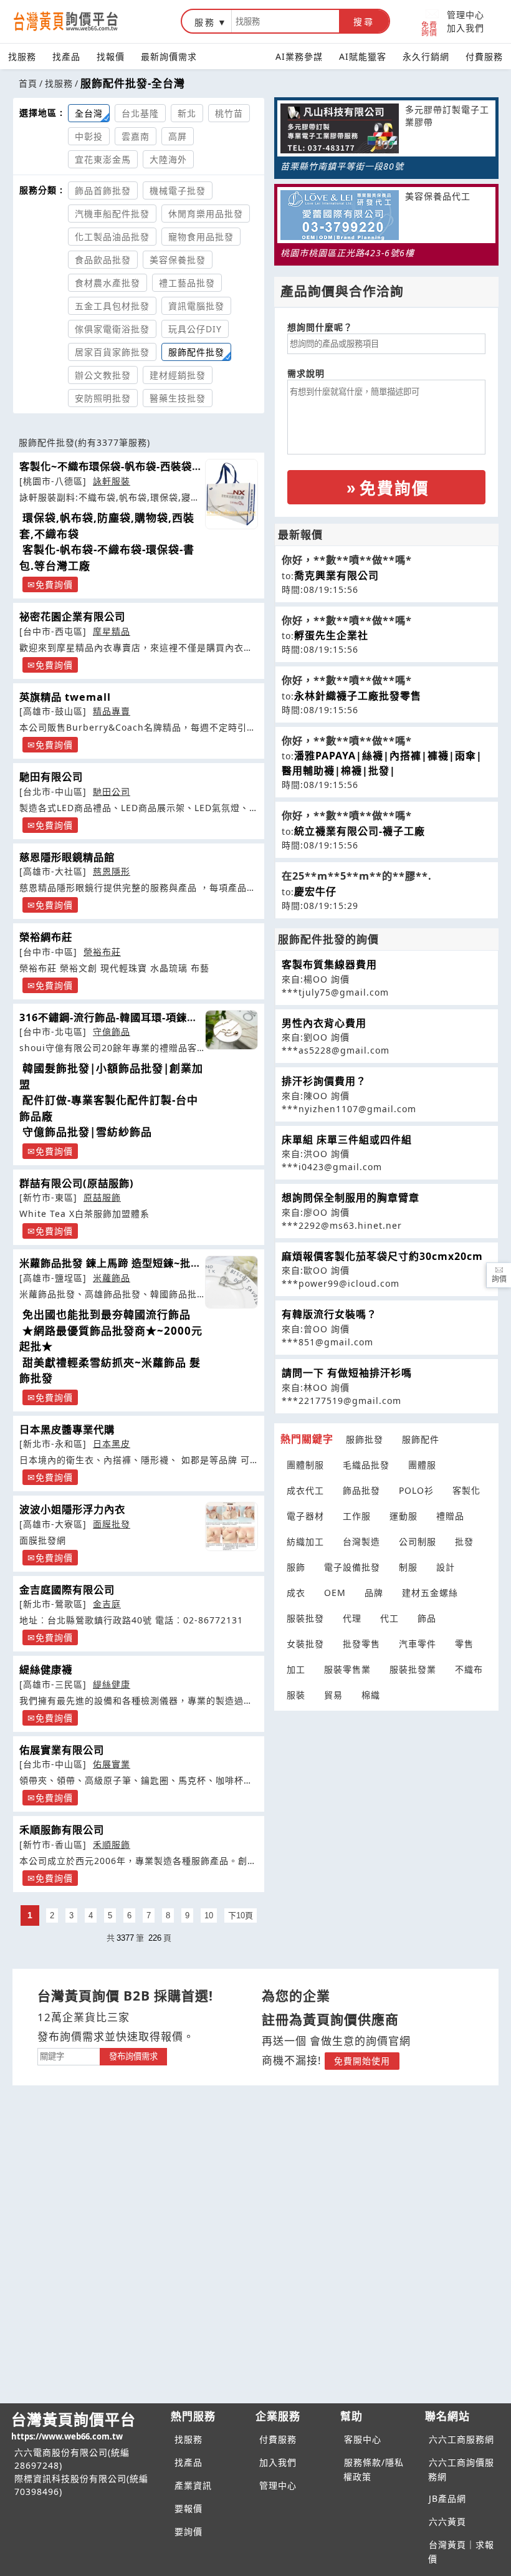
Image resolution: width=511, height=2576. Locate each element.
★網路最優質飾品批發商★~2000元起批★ (111, 1339)
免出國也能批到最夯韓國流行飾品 (107, 1314)
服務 (205, 22)
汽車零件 (418, 1644)
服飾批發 (365, 1439)
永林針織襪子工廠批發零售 (358, 696)
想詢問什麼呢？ (320, 327)
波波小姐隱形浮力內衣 (72, 1509)
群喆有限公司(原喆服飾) (77, 1183)
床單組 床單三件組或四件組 (347, 1140)
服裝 (296, 1695)
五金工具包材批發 (112, 306)
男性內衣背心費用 (324, 1023)
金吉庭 (107, 1604)
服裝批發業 (413, 1669)
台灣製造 (361, 1541)
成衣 (296, 1593)
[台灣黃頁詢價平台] (78, 21)
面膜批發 (112, 1524)
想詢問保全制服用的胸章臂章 (351, 1198)
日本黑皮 (112, 1444)
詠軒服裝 (112, 481)
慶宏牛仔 (315, 892)
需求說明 (306, 373)
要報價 (189, 2508)
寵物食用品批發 (201, 237)
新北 (187, 113)
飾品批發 (361, 1490)
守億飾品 (112, 1031)
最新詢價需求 (169, 56)
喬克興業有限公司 (337, 575)
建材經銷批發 (178, 375)
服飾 (296, 1567)
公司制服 (418, 1541)
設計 (446, 1567)
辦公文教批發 (103, 375)
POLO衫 (416, 1490)
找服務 (22, 56)
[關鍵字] (69, 2055)
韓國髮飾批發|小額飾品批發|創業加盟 (111, 1076)
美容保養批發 (178, 260)
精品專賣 (112, 711)
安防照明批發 (103, 398)
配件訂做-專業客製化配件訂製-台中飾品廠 (109, 1108)
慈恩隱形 (112, 871)
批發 (464, 1541)
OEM (335, 1593)
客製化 (466, 1490)
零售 (464, 1644)
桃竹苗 (229, 113)
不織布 (469, 1669)
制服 (408, 1567)
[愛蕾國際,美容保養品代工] (340, 217)
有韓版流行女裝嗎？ (329, 1314)
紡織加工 (305, 1541)
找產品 (66, 56)
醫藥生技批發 (178, 398)
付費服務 (484, 56)
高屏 (178, 136)
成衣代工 (305, 1490)
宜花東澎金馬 (103, 159)
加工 (296, 1669)
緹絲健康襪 (46, 1670)
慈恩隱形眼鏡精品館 (67, 857)
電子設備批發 (352, 1567)
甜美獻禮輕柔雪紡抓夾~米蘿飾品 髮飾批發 (110, 1371)
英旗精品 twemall (65, 697)
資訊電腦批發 (196, 306)
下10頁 (241, 1915)
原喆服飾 (102, 1197)
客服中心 (363, 2439)
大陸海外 (168, 159)
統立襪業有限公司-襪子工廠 (360, 831)
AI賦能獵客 (363, 56)
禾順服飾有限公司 (62, 1830)
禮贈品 (450, 1516)
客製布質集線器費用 (329, 964)
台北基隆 (140, 113)
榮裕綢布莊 (46, 937)
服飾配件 (421, 1439)
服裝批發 (305, 1618)
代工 (389, 1618)
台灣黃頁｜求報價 (461, 2552)
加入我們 (466, 28)
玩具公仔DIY (195, 329)
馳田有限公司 (51, 777)
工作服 (357, 1516)
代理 (352, 1618)
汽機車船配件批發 (112, 214)
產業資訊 (193, 2485)
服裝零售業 (347, 1669)
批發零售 (361, 1644)
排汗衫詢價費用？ (324, 1081)
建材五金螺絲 (430, 1593)
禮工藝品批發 (187, 283)
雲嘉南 (136, 136)
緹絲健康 (112, 1684)
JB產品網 (447, 2498)
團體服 (422, 1465)
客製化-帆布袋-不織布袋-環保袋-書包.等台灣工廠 (107, 558)
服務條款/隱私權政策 (374, 2469)
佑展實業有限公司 (62, 1750)
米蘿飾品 (112, 1278)
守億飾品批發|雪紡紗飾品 (87, 1132)
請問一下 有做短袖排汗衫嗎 (347, 1373)
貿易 (333, 1695)
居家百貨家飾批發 (112, 352)
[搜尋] (285, 21)
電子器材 (305, 1516)
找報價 (111, 56)
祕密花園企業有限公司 (72, 617)
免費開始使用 (362, 2061)
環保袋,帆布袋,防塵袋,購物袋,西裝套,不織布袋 (107, 526)
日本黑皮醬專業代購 (67, 1430)
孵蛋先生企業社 (331, 635)
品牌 (374, 1593)
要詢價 (189, 2531)
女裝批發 (305, 1644)
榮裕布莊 (102, 952)
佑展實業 (112, 1764)
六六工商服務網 (461, 2439)
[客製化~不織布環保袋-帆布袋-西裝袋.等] (232, 494)
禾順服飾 (112, 1844)
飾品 (427, 1618)
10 (209, 1915)
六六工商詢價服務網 (461, 2469)
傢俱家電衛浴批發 (112, 329)
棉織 (371, 1695)
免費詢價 (429, 28)
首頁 (28, 83)
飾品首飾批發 (103, 190)
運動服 (404, 1516)
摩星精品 (112, 631)
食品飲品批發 (103, 260)
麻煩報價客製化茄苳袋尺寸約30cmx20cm (382, 1256)
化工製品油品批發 (112, 237)
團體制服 (305, 1465)
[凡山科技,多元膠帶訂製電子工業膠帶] (340, 130)
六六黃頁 (447, 2521)
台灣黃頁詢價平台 (74, 2425)
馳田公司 (112, 791)
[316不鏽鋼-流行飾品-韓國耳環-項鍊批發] (232, 1030)
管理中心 (466, 15)
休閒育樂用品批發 (206, 214)
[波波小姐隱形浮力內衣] (232, 1526)
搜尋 (364, 22)
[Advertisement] (386, 1790)
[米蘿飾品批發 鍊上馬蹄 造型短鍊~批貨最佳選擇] (232, 1282)
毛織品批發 (366, 1465)
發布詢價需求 (133, 2056)
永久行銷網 (426, 56)
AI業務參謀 (299, 56)
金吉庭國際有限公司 (67, 1590)
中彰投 (89, 136)
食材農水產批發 (107, 283)
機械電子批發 (178, 190)
